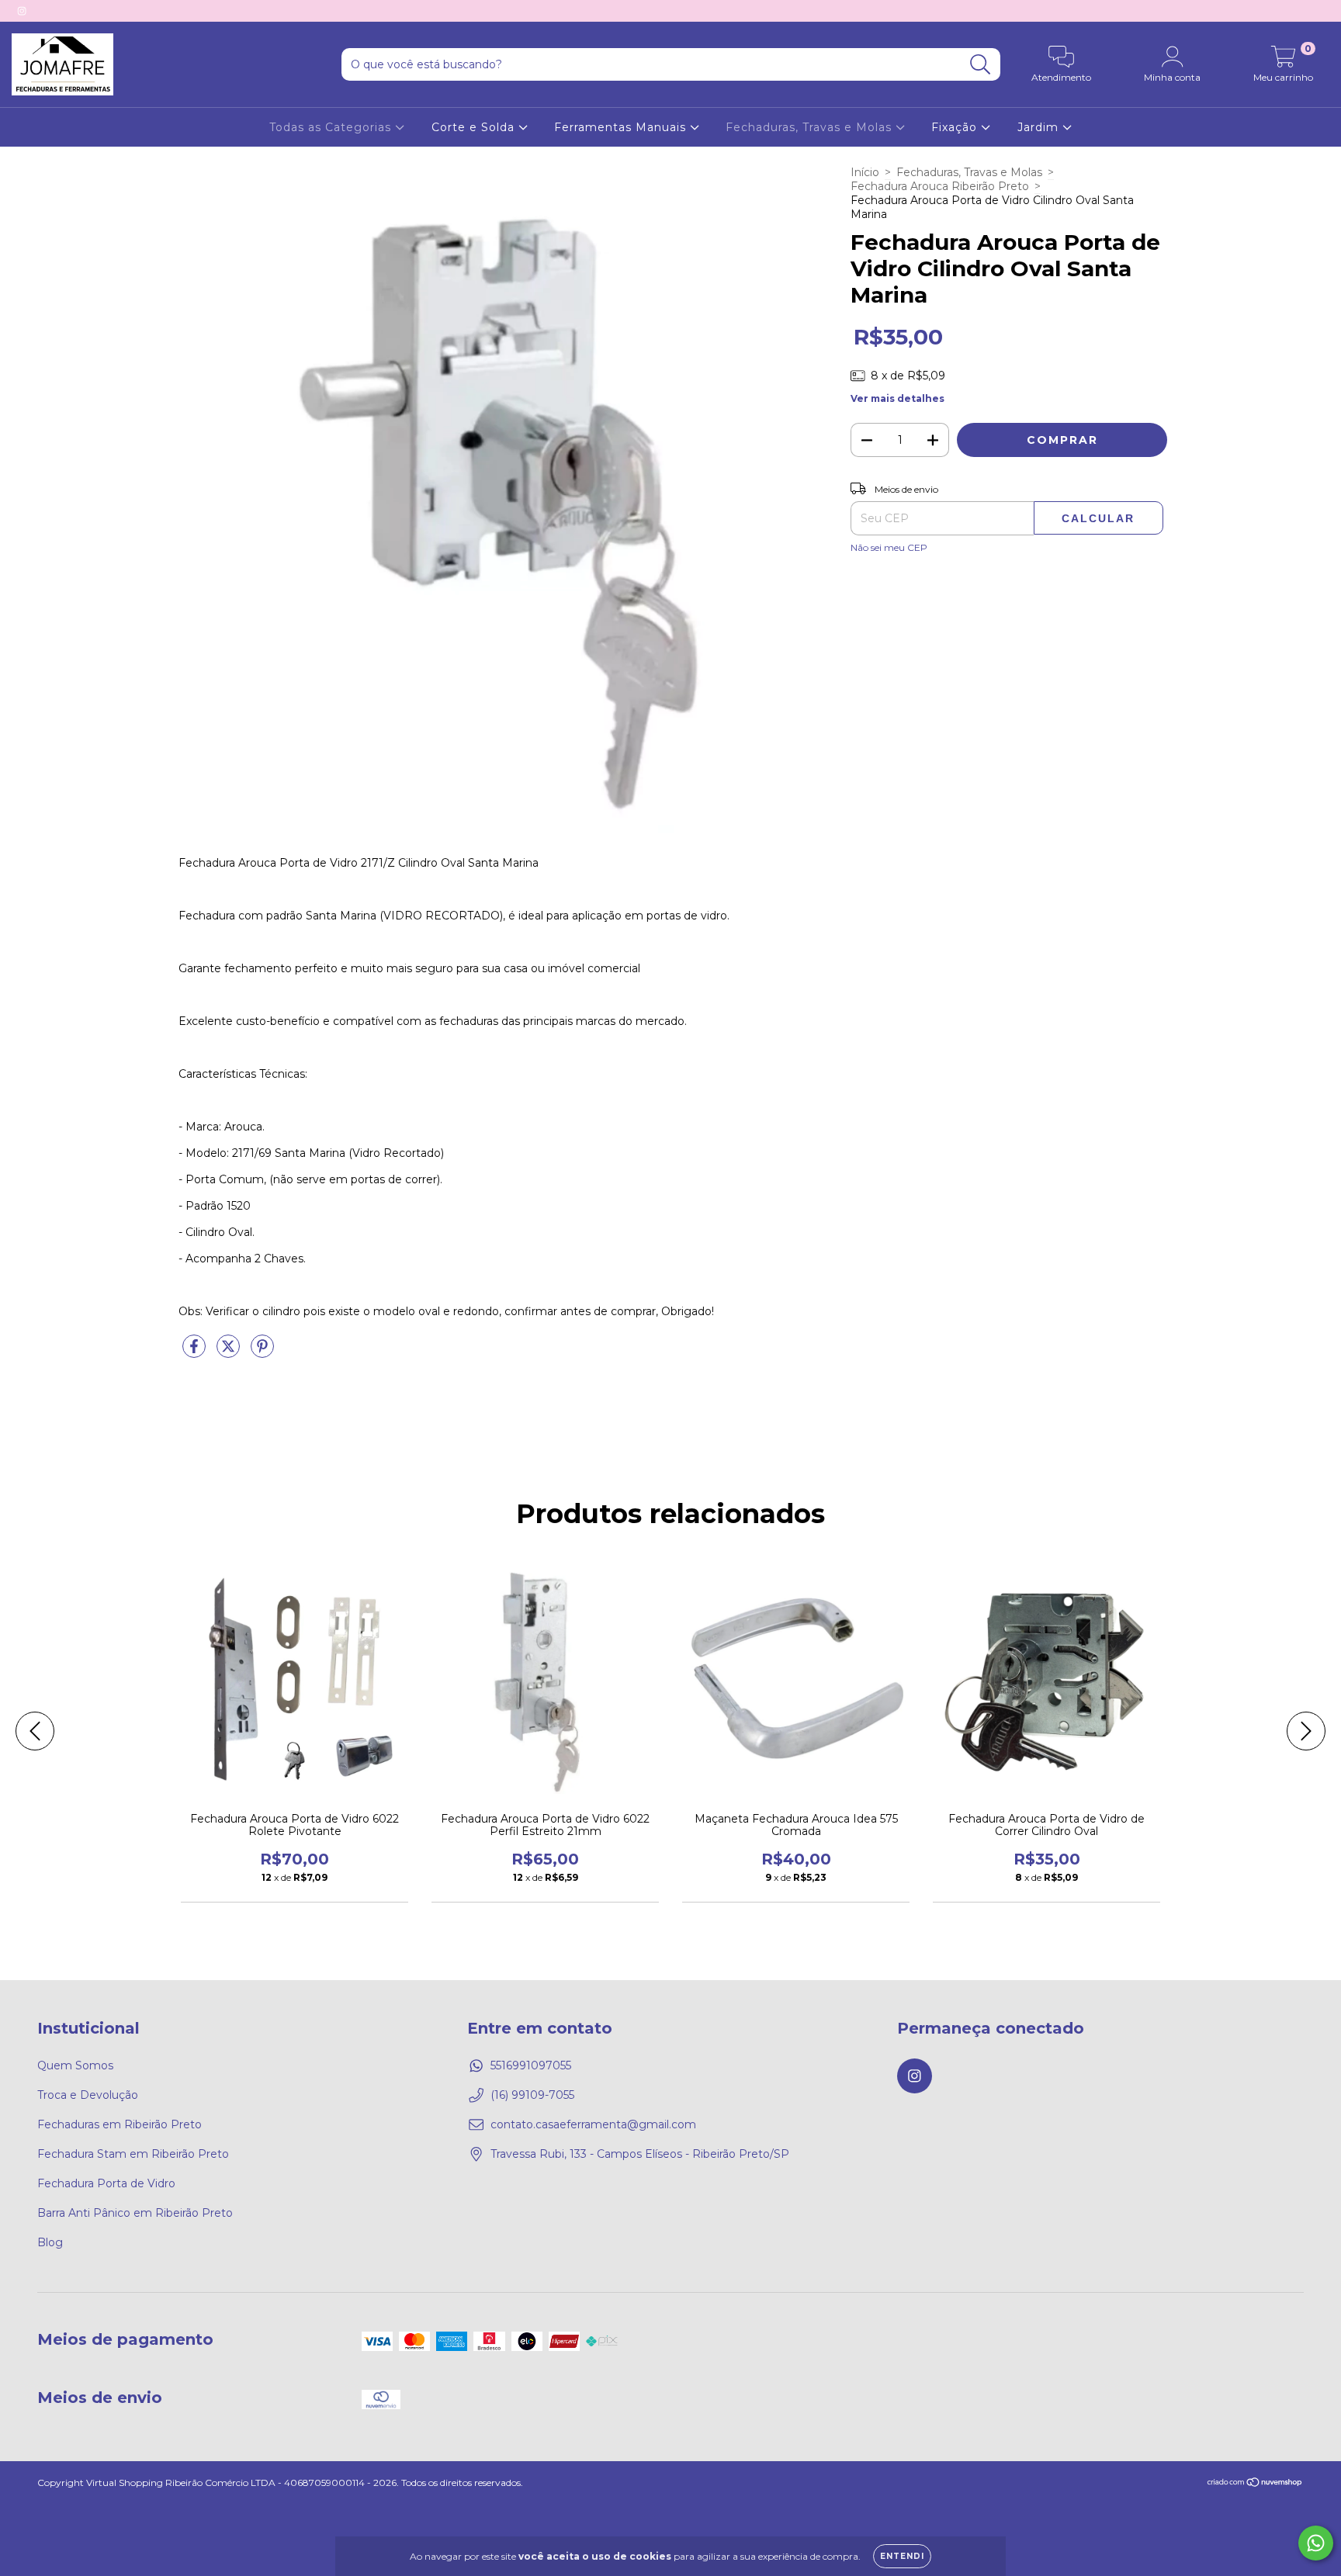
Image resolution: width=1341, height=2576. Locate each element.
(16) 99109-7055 (532, 2095)
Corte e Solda (475, 127)
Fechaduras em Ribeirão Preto (120, 2124)
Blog (50, 2242)
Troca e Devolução (88, 2095)
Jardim (1040, 127)
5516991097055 (531, 2065)
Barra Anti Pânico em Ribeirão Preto (135, 2213)
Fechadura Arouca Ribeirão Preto (940, 186)
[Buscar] (981, 65)
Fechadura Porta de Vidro (106, 2183)
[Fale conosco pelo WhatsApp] (1316, 2543)
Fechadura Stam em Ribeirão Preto (133, 2154)
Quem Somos (75, 2065)
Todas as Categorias (332, 127)
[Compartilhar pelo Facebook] (196, 1352)
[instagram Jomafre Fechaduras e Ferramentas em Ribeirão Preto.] (22, 11)
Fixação (956, 127)
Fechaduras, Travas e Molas (811, 127)
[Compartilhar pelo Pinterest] (262, 1352)
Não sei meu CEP (889, 547)
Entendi (902, 2556)
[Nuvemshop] (1255, 2484)
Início (865, 172)
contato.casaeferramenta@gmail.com (593, 2124)
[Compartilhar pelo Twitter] (230, 1352)
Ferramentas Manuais (622, 127)
